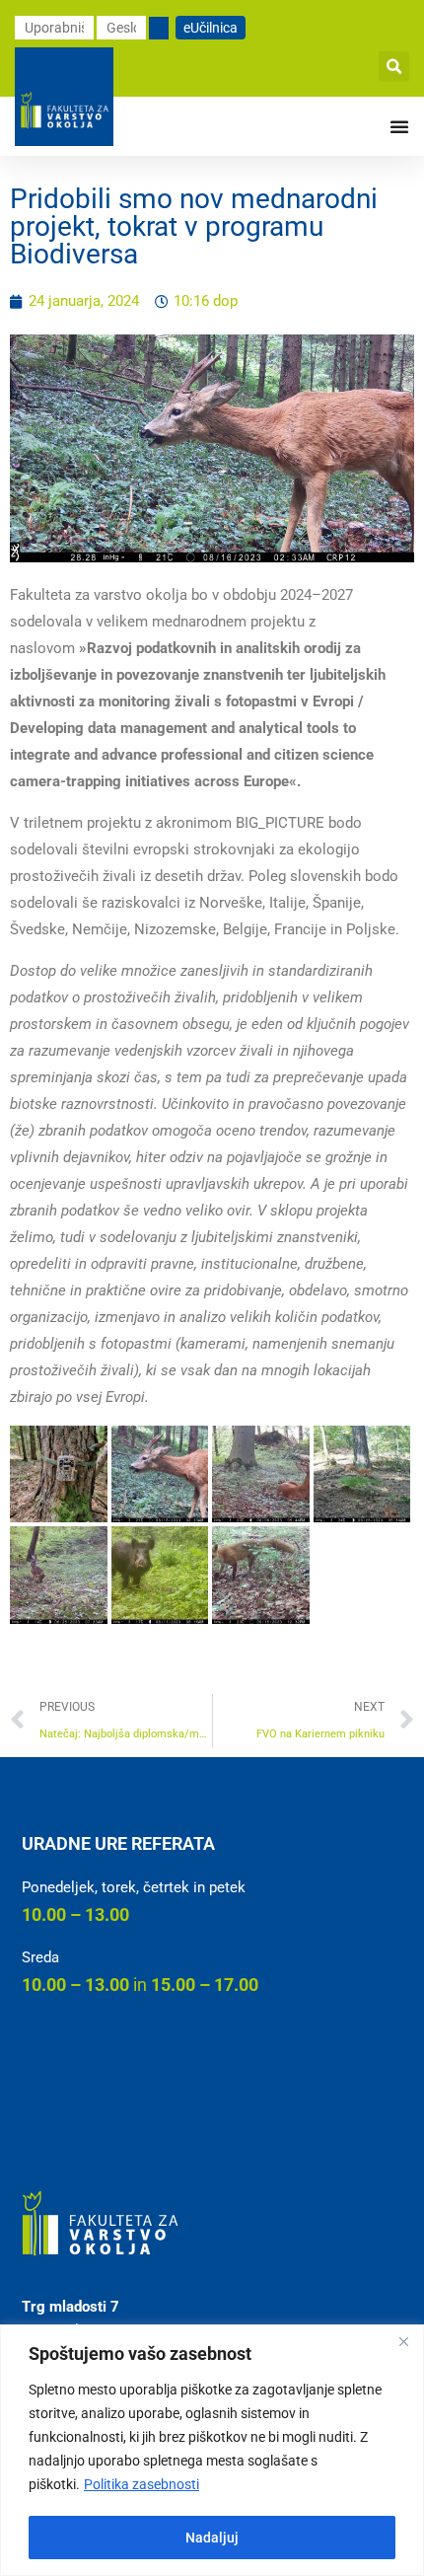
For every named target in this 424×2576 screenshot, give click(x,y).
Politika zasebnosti (141, 2484)
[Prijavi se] (159, 28)
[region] (212, 2450)
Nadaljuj (212, 2538)
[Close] (403, 2341)
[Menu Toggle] (399, 126)
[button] (394, 67)
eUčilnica (211, 28)
